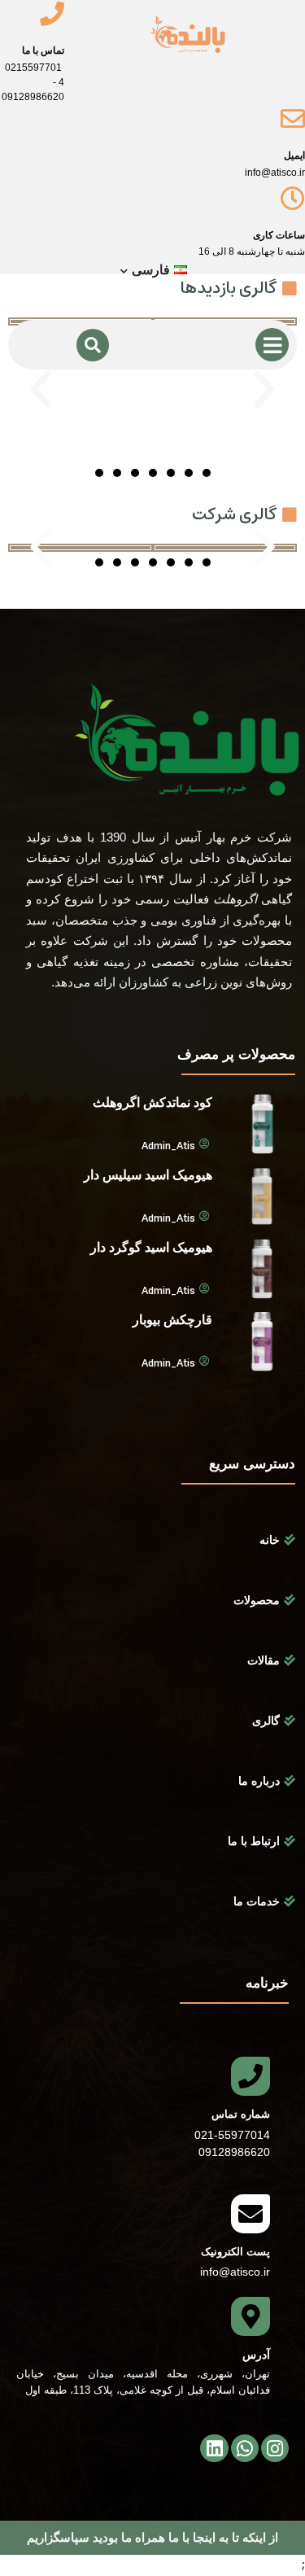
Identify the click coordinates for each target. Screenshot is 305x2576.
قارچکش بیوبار (172, 1320)
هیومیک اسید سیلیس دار (148, 1175)
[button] (41, 390)
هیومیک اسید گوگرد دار (151, 1247)
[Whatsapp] (245, 2448)
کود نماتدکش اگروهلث (152, 1102)
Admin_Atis (168, 1147)
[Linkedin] (214, 2448)
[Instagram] (275, 2448)
